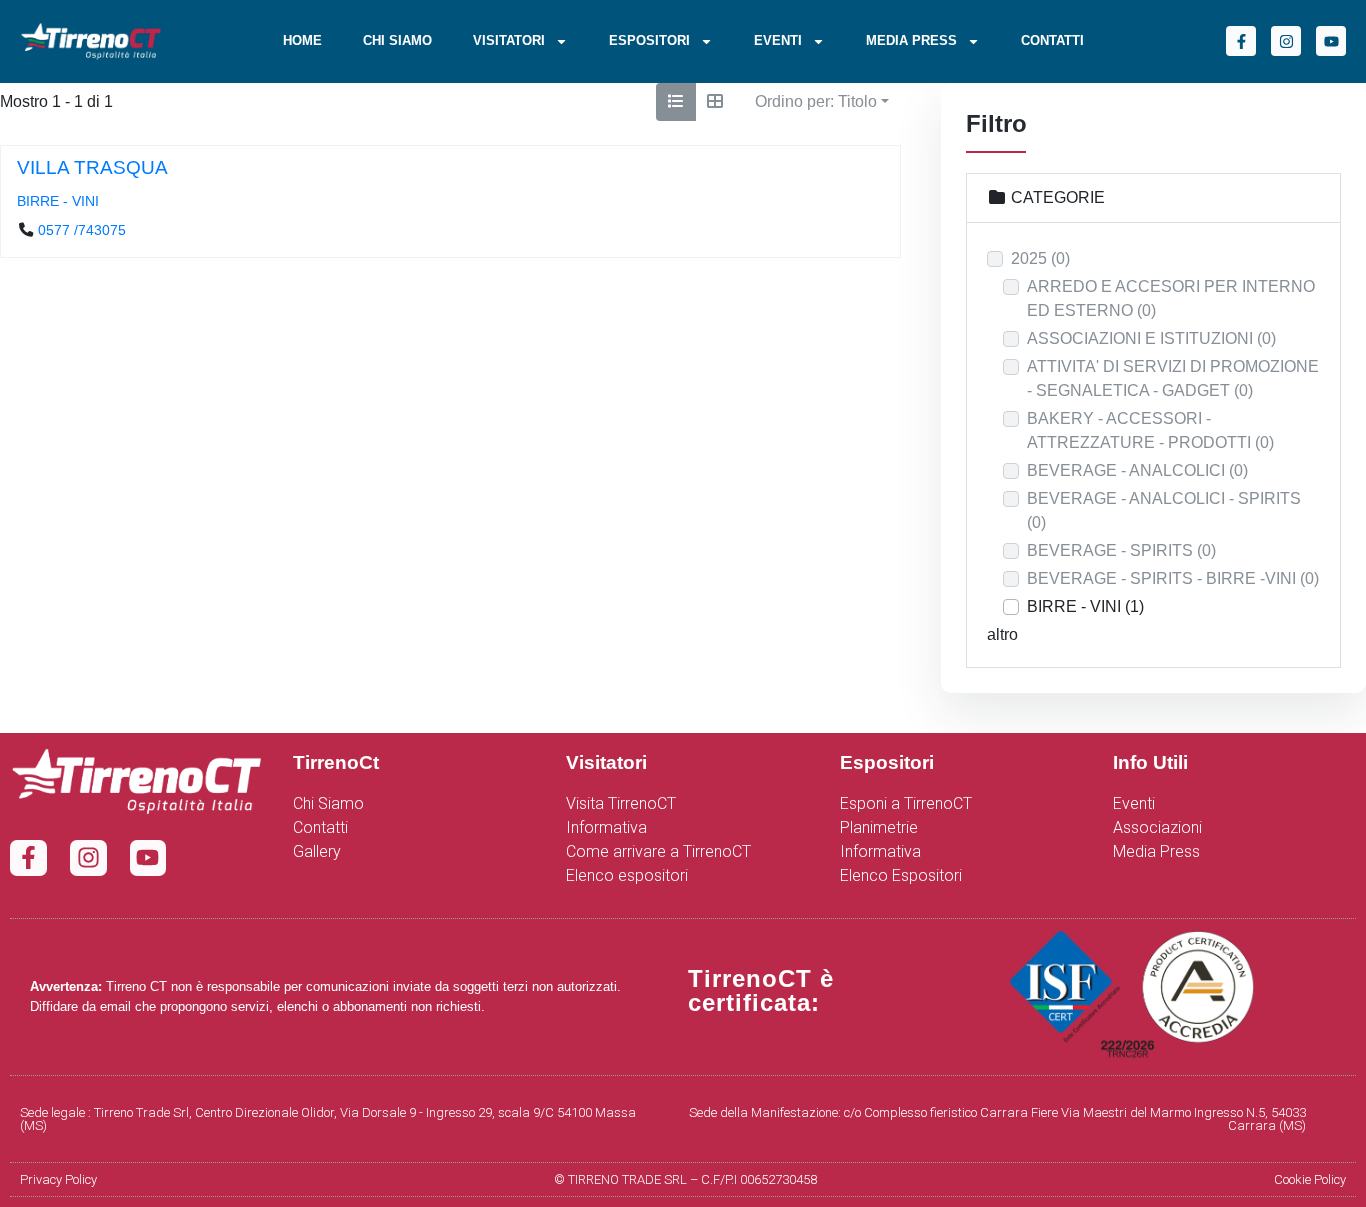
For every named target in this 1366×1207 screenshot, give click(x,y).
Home (302, 40)
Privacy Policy (58, 1179)
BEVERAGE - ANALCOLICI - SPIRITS (1164, 510)
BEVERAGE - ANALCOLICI (1137, 470)
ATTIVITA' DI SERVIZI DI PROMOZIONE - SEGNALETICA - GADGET (1173, 378)
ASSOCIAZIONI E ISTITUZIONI (1151, 338)
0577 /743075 (82, 231)
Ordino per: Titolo (816, 101)
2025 (1040, 258)
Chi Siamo (397, 40)
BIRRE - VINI (58, 201)
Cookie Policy (1310, 1179)
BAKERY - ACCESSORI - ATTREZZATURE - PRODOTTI (1150, 430)
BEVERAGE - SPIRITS (1121, 550)
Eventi (778, 40)
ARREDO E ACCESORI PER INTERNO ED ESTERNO (1171, 298)
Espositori (649, 40)
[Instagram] (1286, 41)
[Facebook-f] (1241, 41)
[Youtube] (1331, 41)
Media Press (911, 40)
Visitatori (509, 40)
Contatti (1052, 40)
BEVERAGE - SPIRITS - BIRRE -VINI (1173, 578)
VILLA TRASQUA (92, 167)
